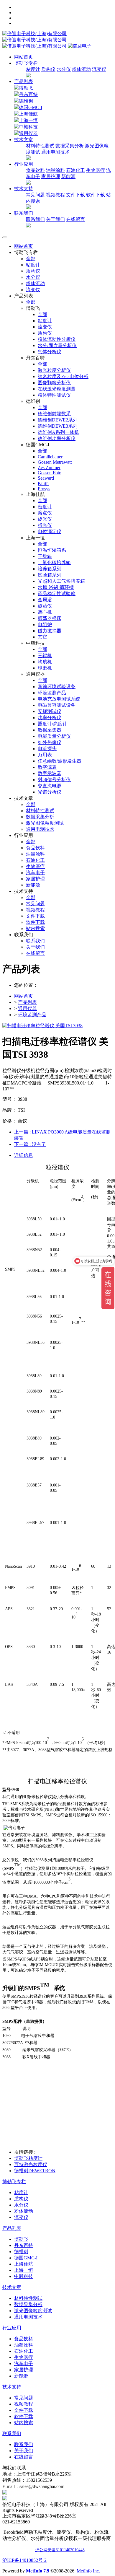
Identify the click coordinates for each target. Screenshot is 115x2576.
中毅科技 (28, 127)
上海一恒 (28, 120)
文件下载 (75, 195)
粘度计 (33, 69)
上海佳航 (28, 114)
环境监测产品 (32, 1015)
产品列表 (24, 81)
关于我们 (55, 219)
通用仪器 (28, 133)
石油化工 (75, 170)
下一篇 (30, 1144)
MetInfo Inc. (88, 2571)
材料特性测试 (40, 146)
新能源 (68, 176)
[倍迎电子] (35, 40)
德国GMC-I (31, 107)
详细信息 (24, 1155)
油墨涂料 (55, 170)
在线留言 (75, 219)
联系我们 (35, 219)
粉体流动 (81, 69)
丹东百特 (28, 94)
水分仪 (64, 69)
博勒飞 (26, 88)
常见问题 (35, 195)
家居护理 (51, 176)
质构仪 (48, 69)
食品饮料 (35, 170)
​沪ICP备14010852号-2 (24, 2560)
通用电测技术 (55, 152)
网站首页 (24, 57)
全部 (31, 259)
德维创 (26, 101)
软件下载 (96, 195)
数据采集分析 (70, 146)
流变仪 (99, 69)
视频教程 (55, 195)
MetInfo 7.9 (38, 2571)
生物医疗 (96, 170)
